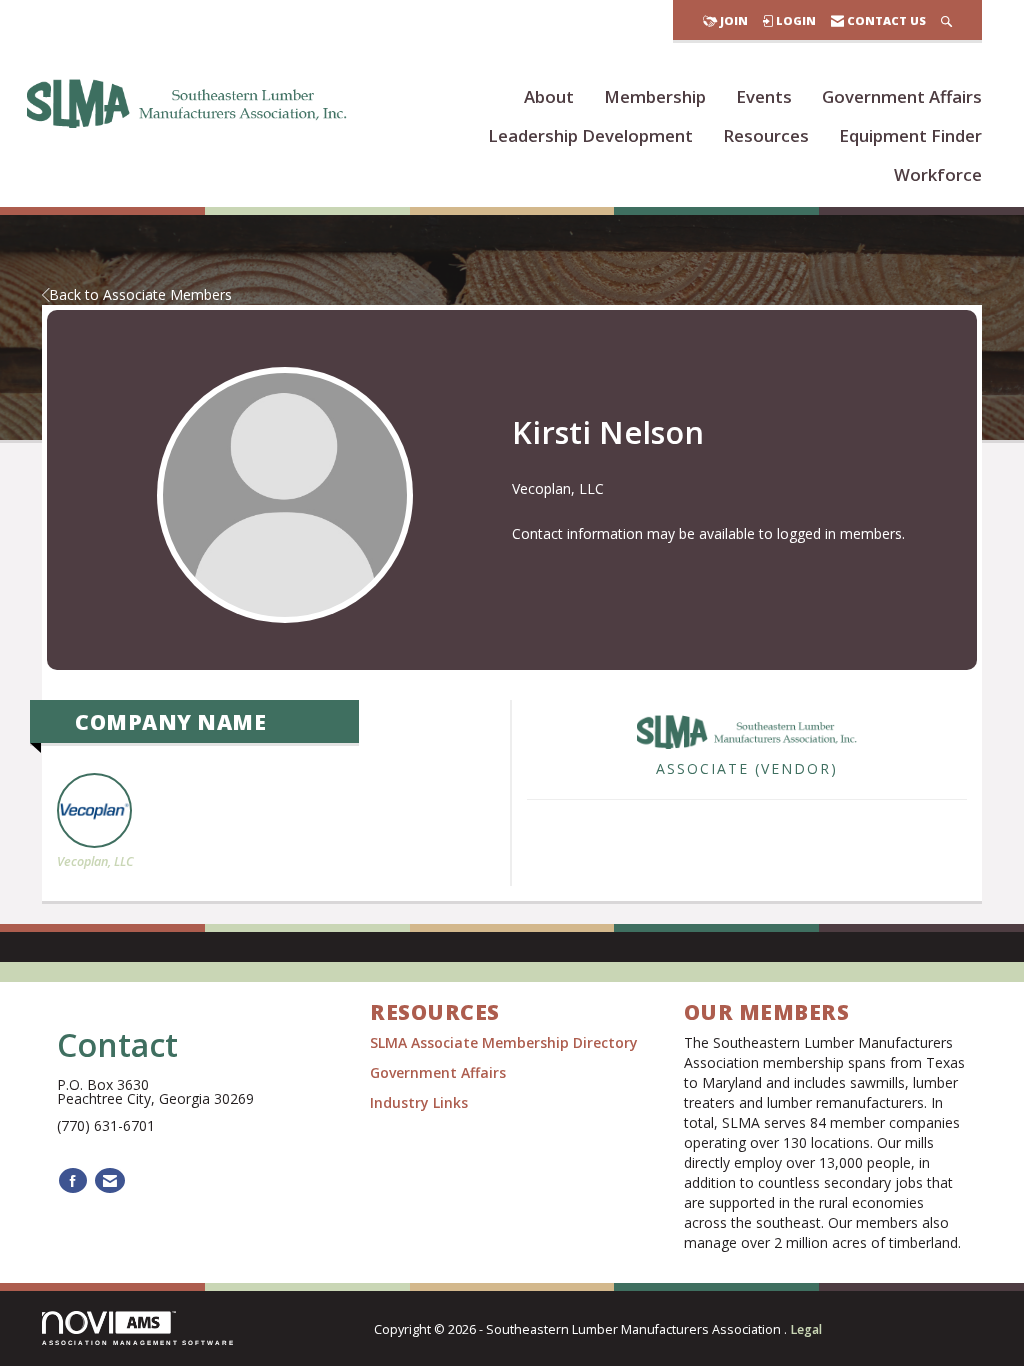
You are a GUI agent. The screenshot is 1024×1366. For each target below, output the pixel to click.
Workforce (938, 174)
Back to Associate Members (140, 294)
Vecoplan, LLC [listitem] (95, 861)
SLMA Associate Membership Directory (506, 1042)
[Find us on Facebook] (73, 1180)
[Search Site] (946, 20)
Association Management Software (138, 1342)
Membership (655, 96)
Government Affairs (902, 96)
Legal (806, 1329)
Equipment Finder (910, 135)
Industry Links (419, 1102)
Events (764, 96)
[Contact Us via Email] (110, 1180)
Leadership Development (590, 135)
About (549, 96)
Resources (766, 135)
